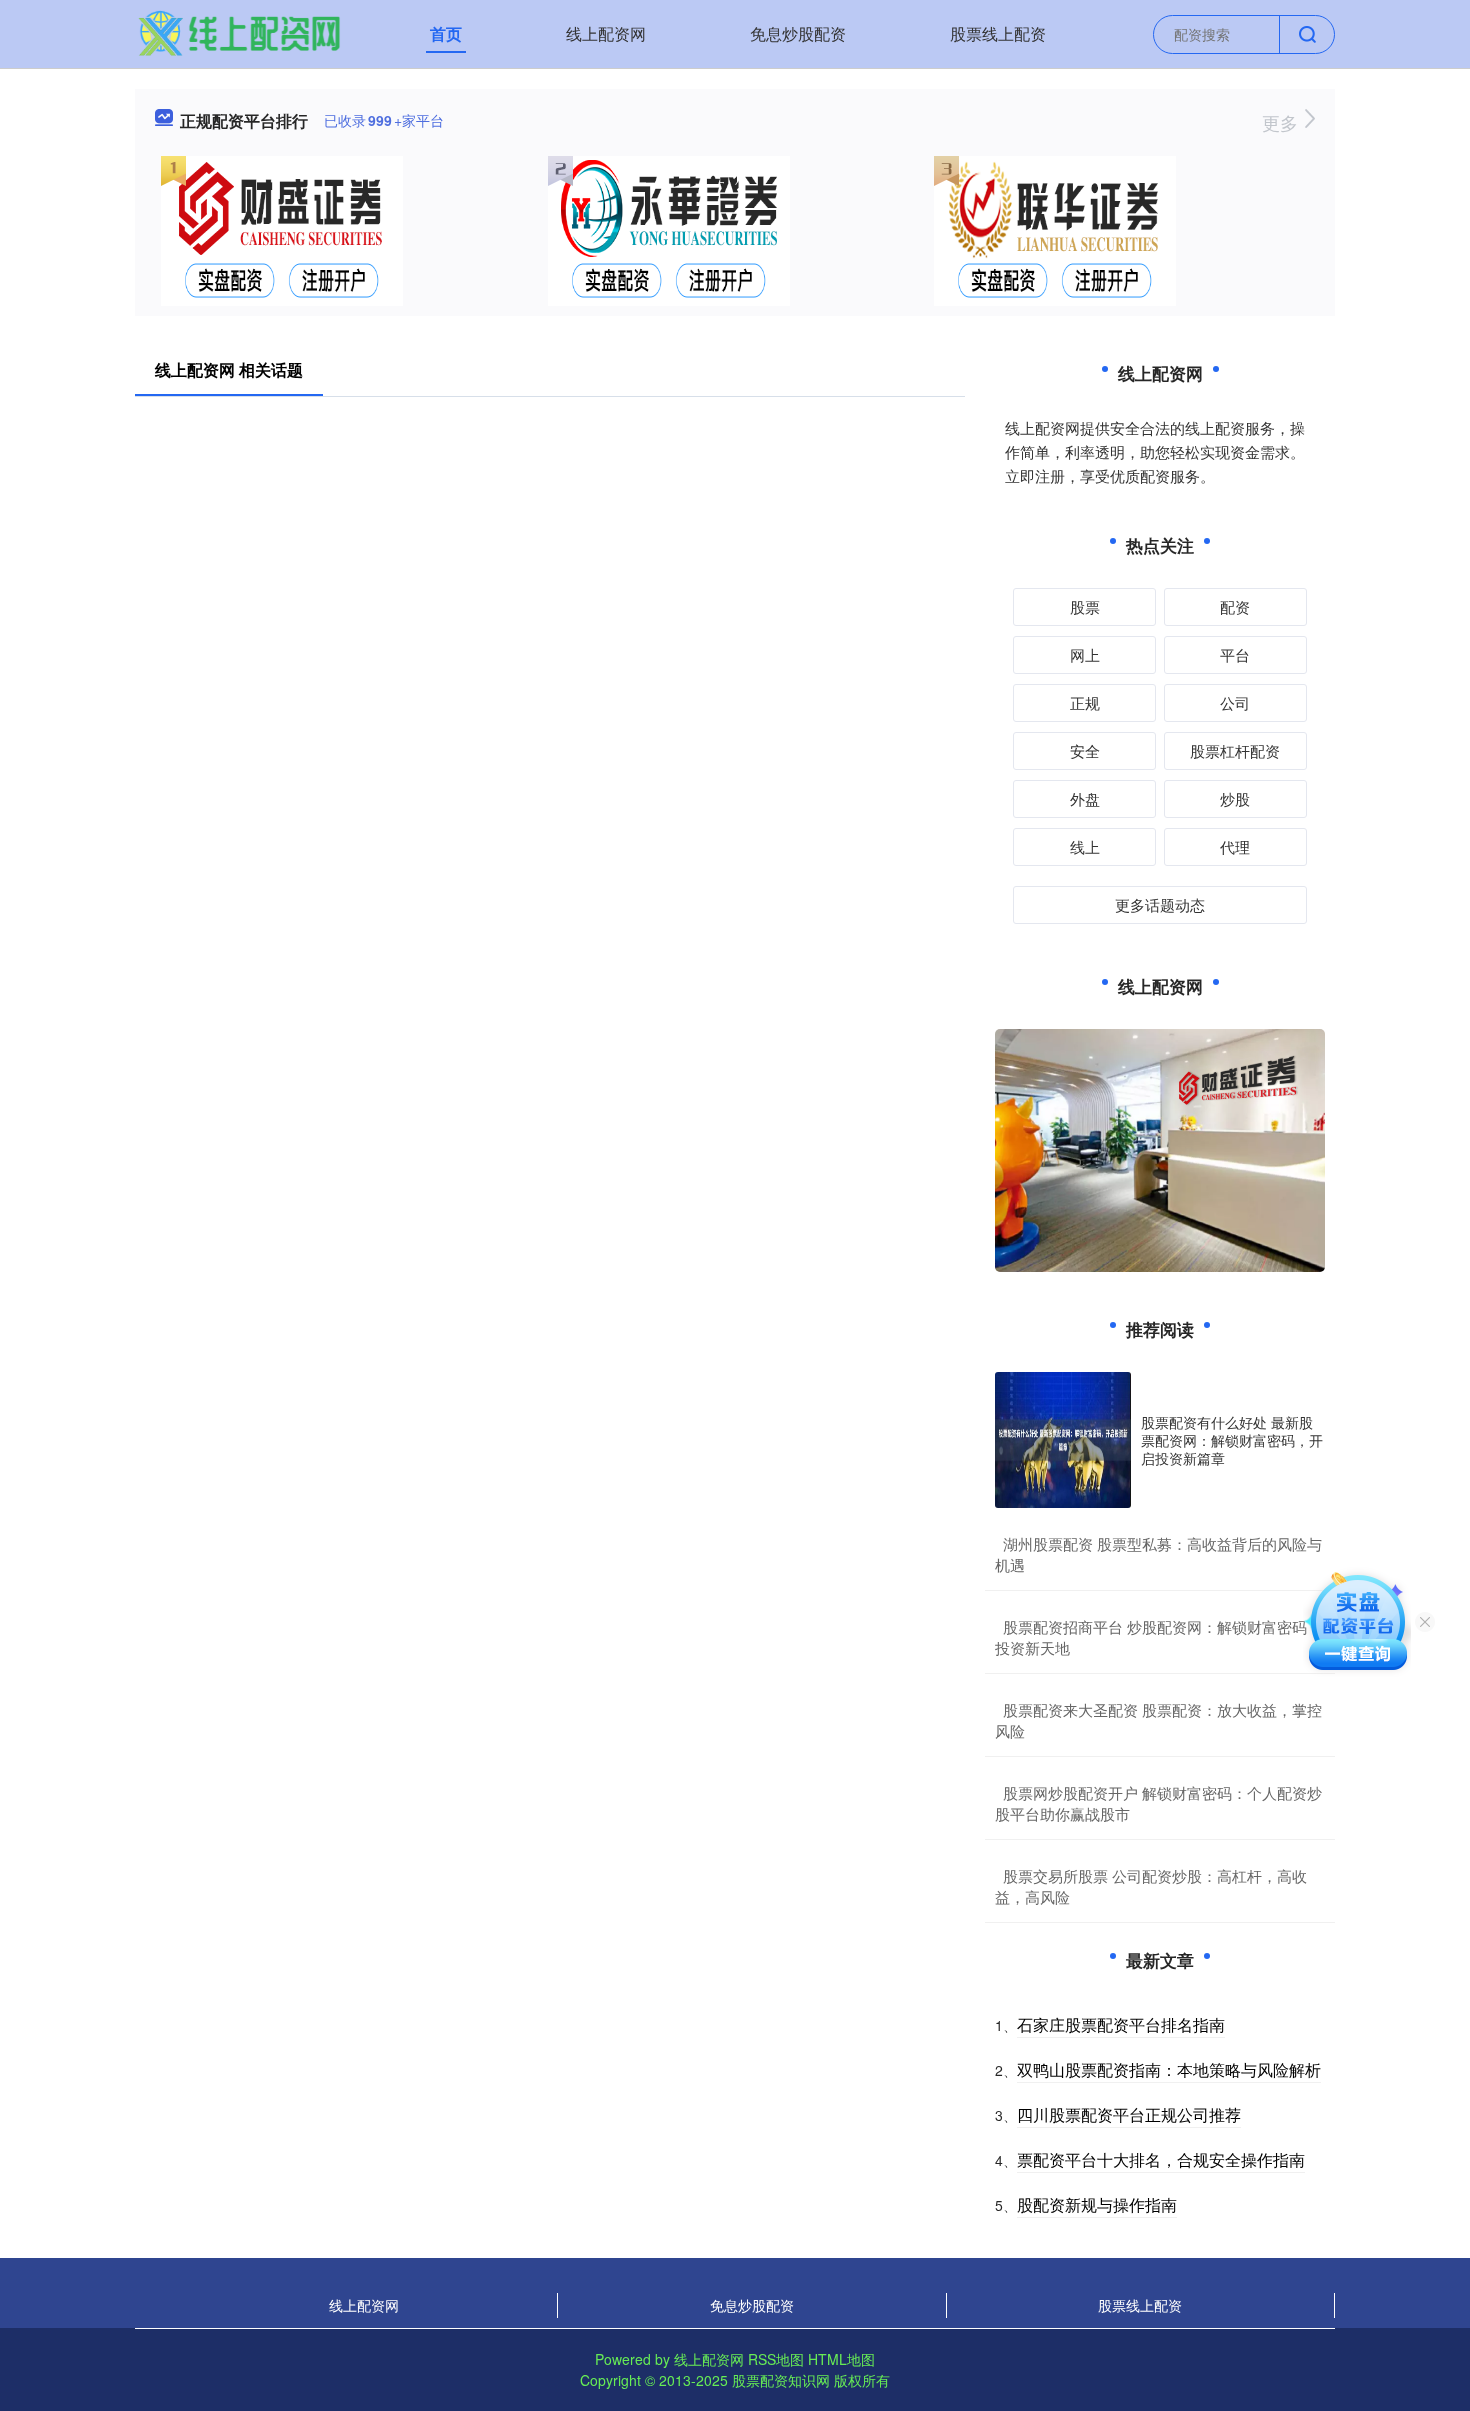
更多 (1282, 122)
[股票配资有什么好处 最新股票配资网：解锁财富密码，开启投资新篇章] (1063, 1440)
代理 (1235, 846)
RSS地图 (776, 2359)
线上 (1085, 846)
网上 (1085, 654)
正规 (1085, 702)
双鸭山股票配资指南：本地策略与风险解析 (1169, 2069)
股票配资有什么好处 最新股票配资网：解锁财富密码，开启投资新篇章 (1232, 1440)
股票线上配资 (998, 33)
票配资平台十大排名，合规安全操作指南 (1161, 2159)
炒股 (1235, 798)
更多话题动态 (1160, 904)
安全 (1085, 750)
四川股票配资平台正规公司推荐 (1129, 2114)
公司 (1235, 702)
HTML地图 (841, 2359)
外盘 (1085, 798)
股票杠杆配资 (1235, 750)
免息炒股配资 (798, 33)
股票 (1085, 606)
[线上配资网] (239, 32)
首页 (446, 33)
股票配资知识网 (781, 2380)
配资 (1235, 606)
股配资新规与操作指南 (1097, 2204)
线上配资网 (606, 33)
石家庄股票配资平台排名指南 (1121, 2024)
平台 (1235, 654)
